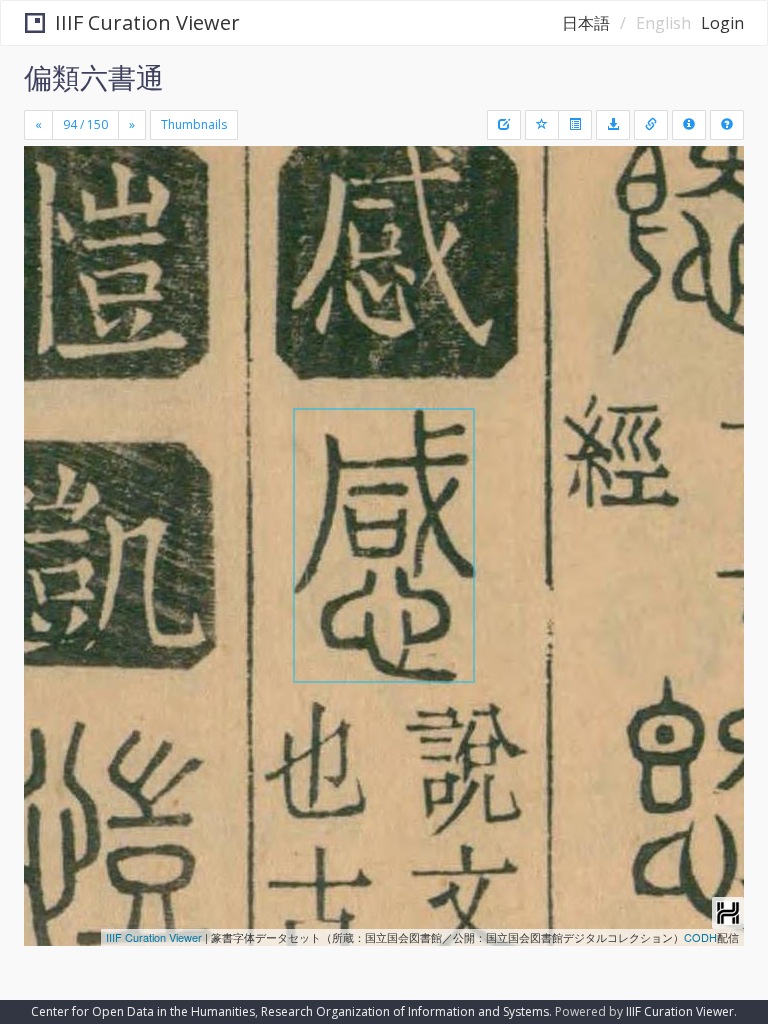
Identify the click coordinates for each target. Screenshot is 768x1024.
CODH (700, 937)
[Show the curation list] (575, 125)
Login (722, 23)
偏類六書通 (94, 77)
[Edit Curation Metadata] (504, 125)
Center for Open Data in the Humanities (143, 1011)
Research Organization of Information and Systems (405, 1011)
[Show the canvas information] (651, 125)
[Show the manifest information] (689, 125)
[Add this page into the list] (542, 125)
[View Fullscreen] (51, 247)
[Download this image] (613, 125)
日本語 (586, 23)
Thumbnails (194, 124)
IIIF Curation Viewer (147, 22)
